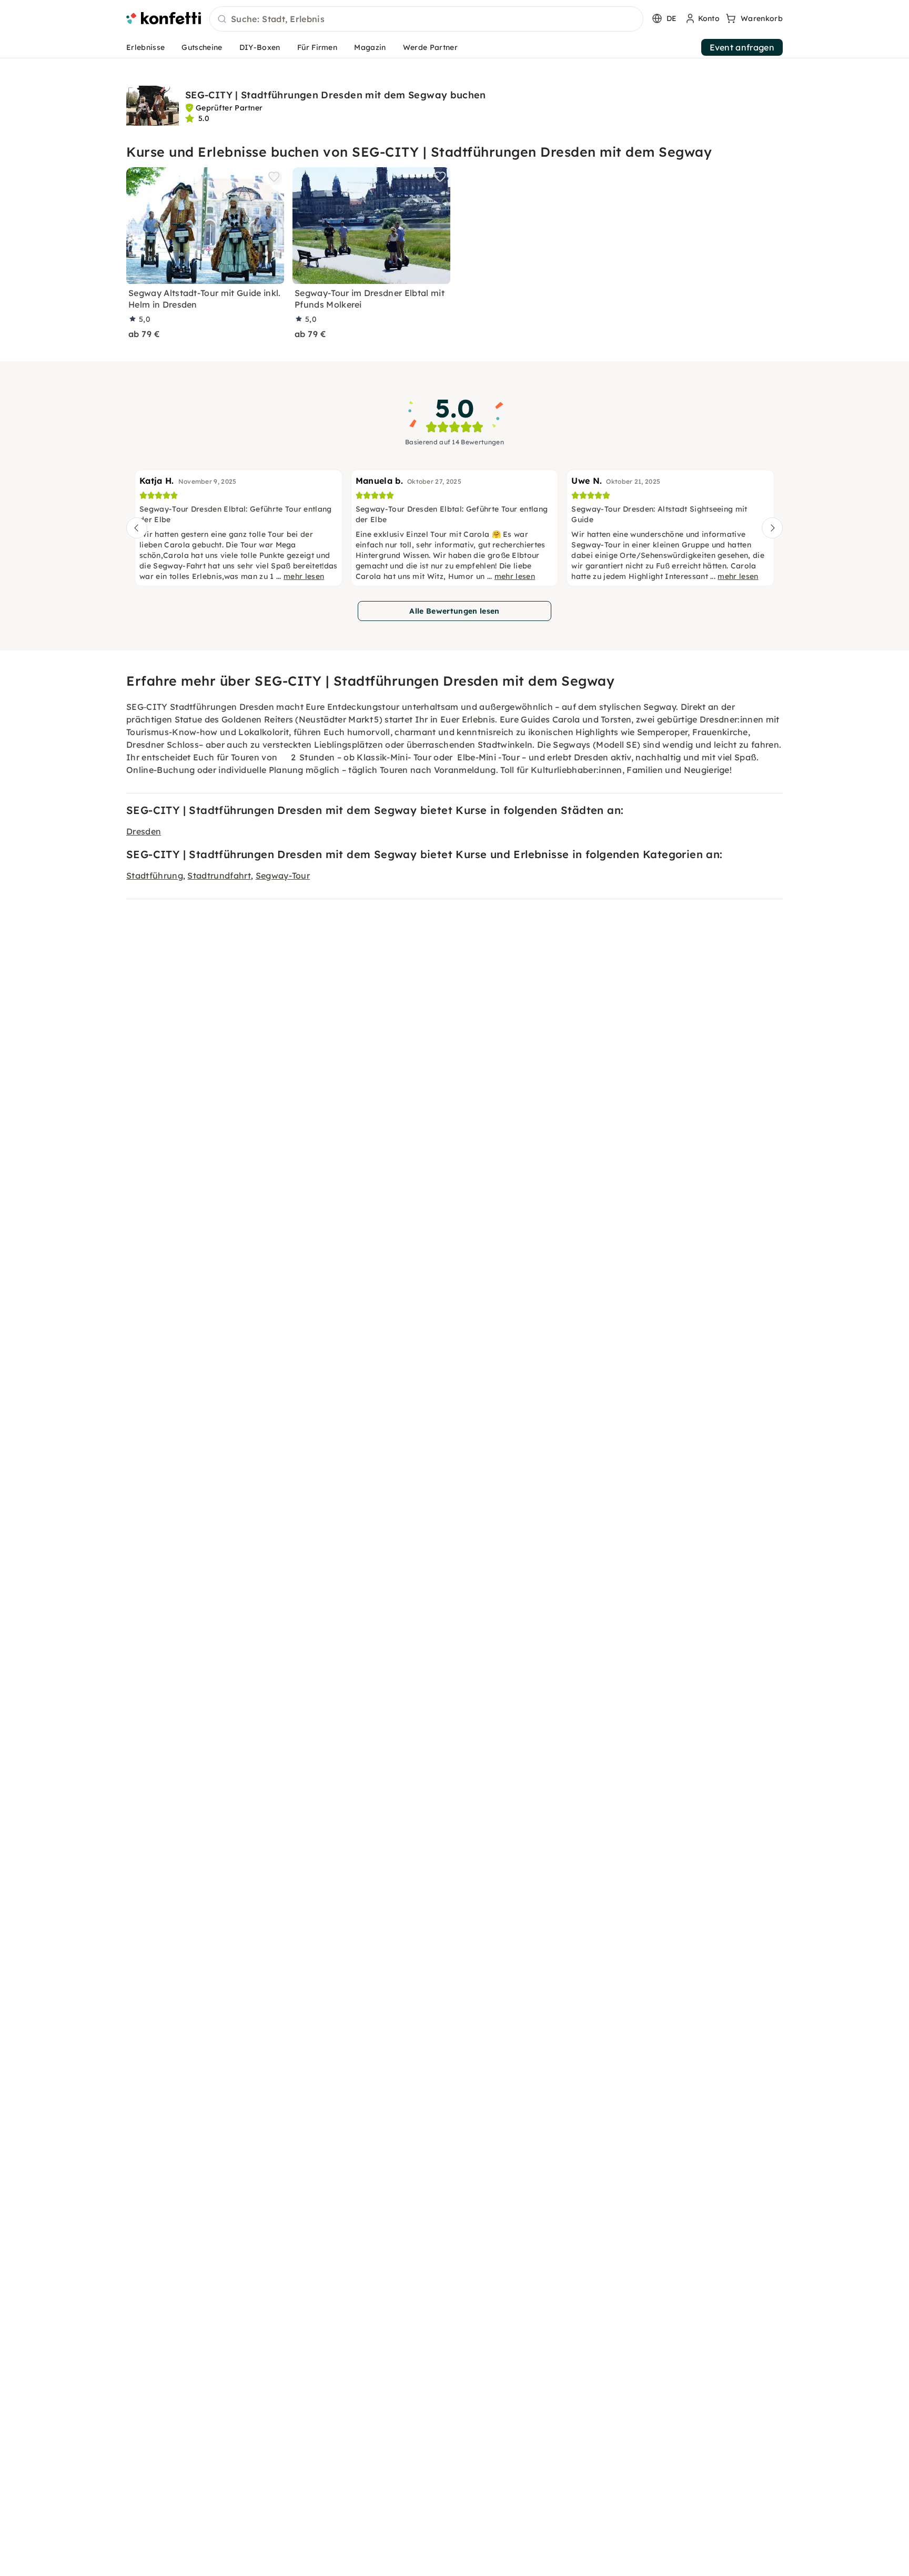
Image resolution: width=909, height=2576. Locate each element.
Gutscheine (202, 47)
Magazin (370, 47)
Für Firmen (317, 47)
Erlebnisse (145, 47)
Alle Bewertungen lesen (454, 611)
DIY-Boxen (260, 47)
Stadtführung (155, 875)
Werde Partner (430, 47)
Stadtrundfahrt (219, 875)
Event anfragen (742, 47)
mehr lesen (304, 576)
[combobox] (426, 19)
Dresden (144, 831)
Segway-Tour (283, 875)
